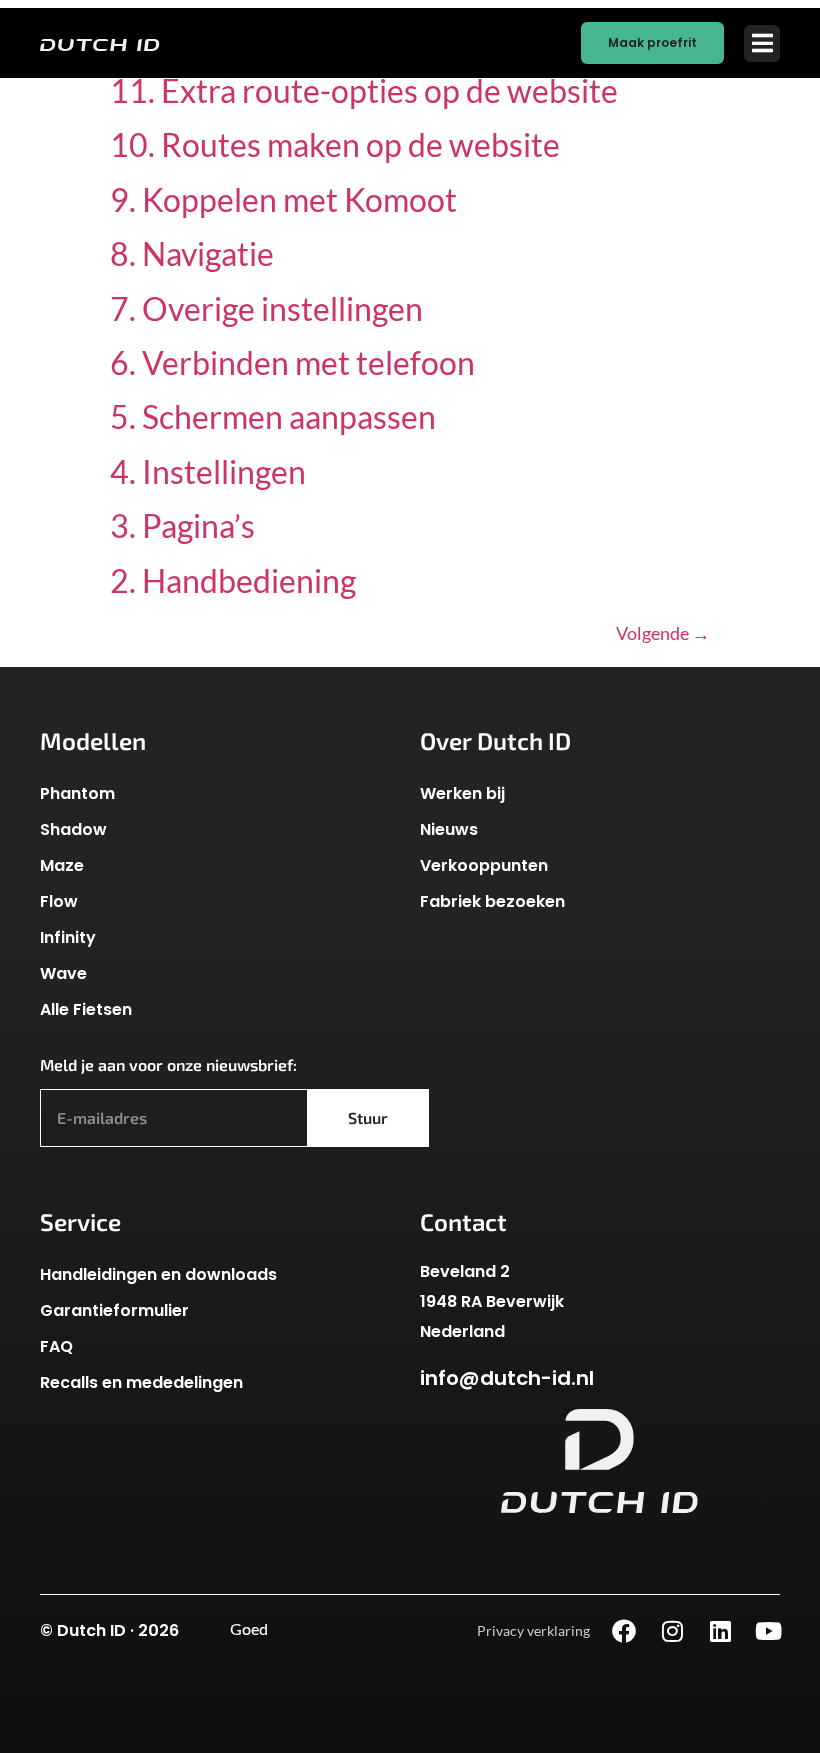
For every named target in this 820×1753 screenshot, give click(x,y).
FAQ (56, 1346)
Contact (463, 1221)
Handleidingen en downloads (158, 1274)
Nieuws (449, 829)
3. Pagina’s (182, 525)
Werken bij (462, 793)
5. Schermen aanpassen (273, 416)
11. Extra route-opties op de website (364, 90)
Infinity (68, 937)
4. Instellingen (208, 471)
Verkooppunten (484, 865)
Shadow (73, 829)
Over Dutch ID (495, 740)
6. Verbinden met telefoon (292, 362)
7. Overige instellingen (266, 308)
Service (80, 1221)
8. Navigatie (192, 253)
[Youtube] (768, 1631)
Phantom (77, 793)
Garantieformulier (114, 1310)
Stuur (368, 1117)
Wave (63, 973)
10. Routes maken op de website (335, 144)
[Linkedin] (720, 1631)
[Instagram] (672, 1631)
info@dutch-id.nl (507, 1378)
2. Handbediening (233, 580)
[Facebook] (624, 1631)
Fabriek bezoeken (492, 901)
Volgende (663, 633)
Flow (59, 901)
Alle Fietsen (86, 1009)
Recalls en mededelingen (141, 1382)
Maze (62, 865)
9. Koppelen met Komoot (283, 199)
